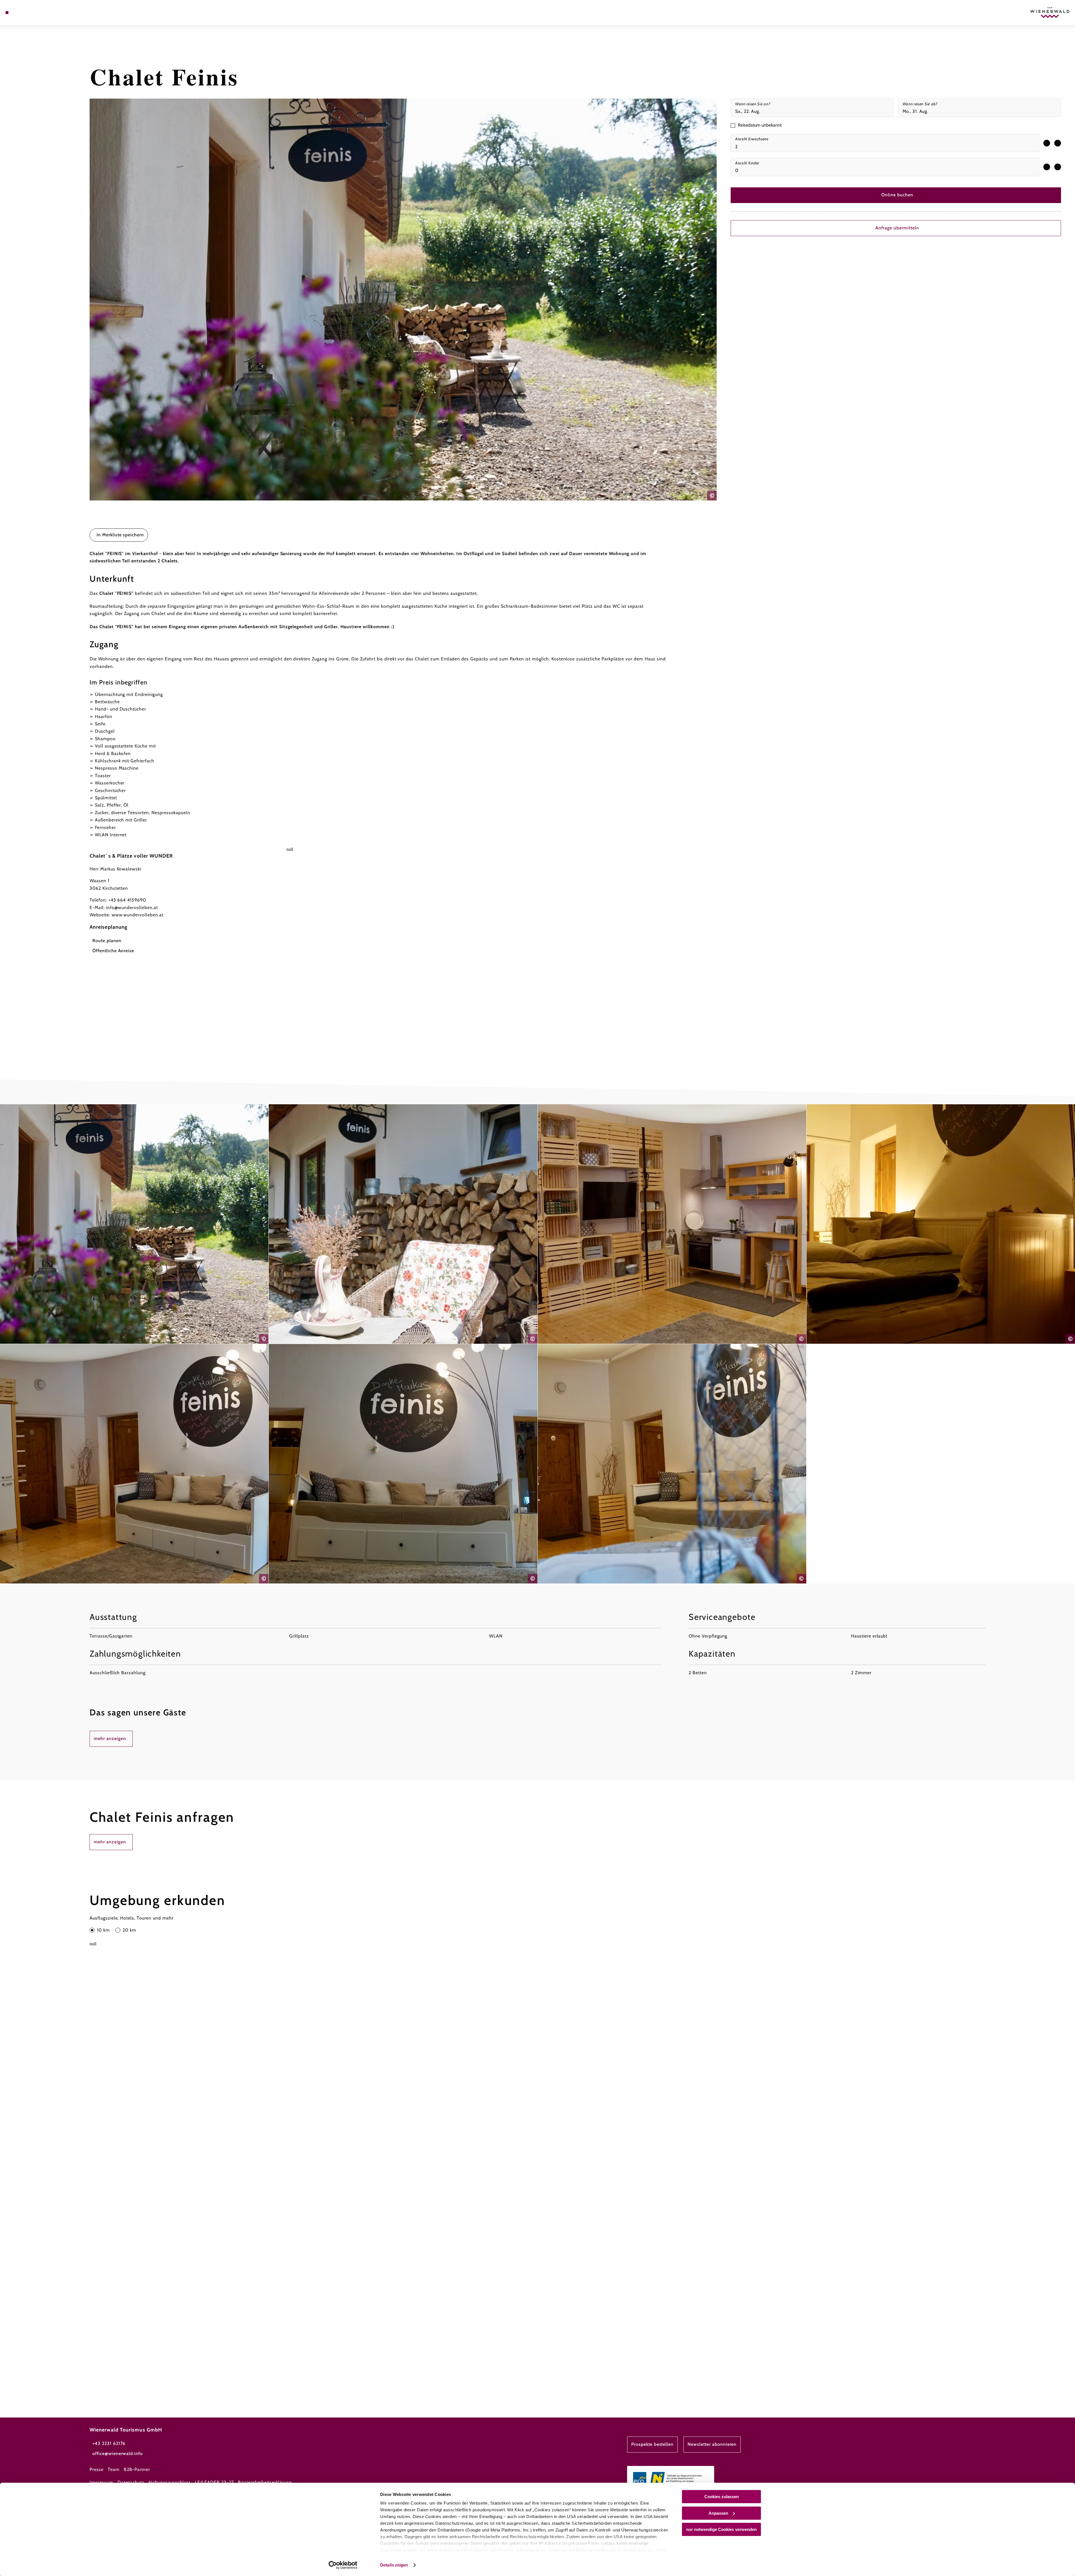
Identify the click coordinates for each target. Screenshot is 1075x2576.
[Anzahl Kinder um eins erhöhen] (1058, 167)
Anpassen (718, 2513)
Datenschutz (131, 2482)
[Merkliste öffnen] (31, 13)
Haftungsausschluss (170, 2482)
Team (114, 2469)
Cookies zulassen (722, 2497)
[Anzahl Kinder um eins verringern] (1047, 167)
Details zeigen (394, 2565)
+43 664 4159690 (127, 900)
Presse (97, 2469)
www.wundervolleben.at (138, 915)
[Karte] (22, 13)
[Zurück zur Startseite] (1050, 12)
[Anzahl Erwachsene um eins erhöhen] (1058, 143)
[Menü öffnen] (7, 13)
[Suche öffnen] (39, 13)
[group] (885, 143)
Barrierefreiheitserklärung (265, 2482)
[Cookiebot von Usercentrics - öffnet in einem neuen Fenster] (343, 2565)
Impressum (101, 2482)
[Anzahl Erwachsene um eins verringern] (1047, 143)
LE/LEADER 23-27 (214, 2482)
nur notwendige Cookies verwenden (721, 2529)
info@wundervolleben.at (132, 908)
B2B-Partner (137, 2469)
